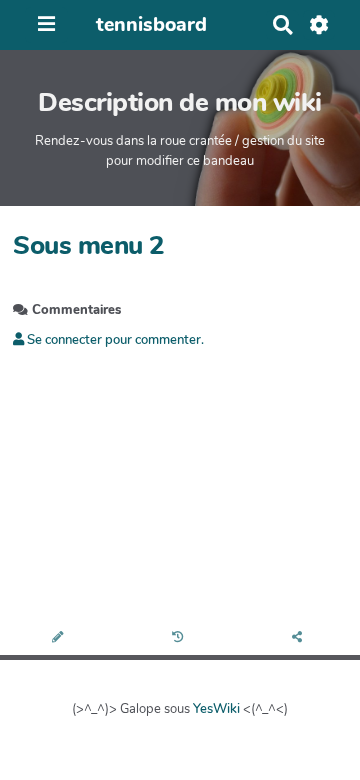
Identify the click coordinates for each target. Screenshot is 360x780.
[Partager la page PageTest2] (300, 638)
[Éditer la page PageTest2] (59, 638)
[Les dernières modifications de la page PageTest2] (180, 638)
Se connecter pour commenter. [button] (114, 340)
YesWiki (216, 709)
